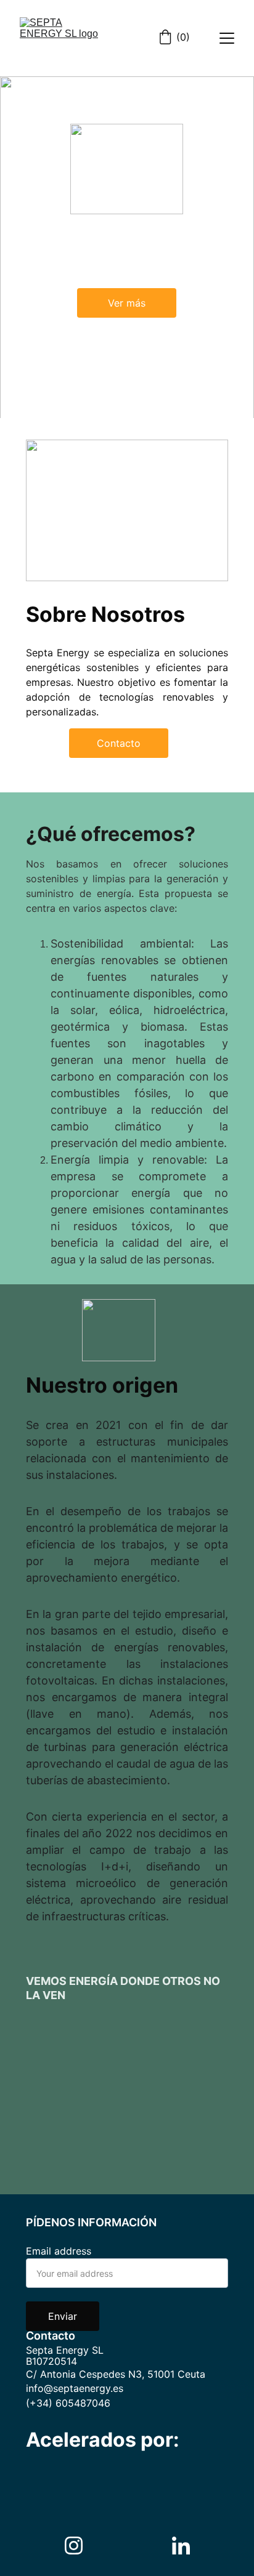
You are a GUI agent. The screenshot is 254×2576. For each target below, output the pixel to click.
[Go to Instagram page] (80, 2546)
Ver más (127, 303)
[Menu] (227, 38)
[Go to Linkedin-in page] (181, 2546)
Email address (59, 2251)
